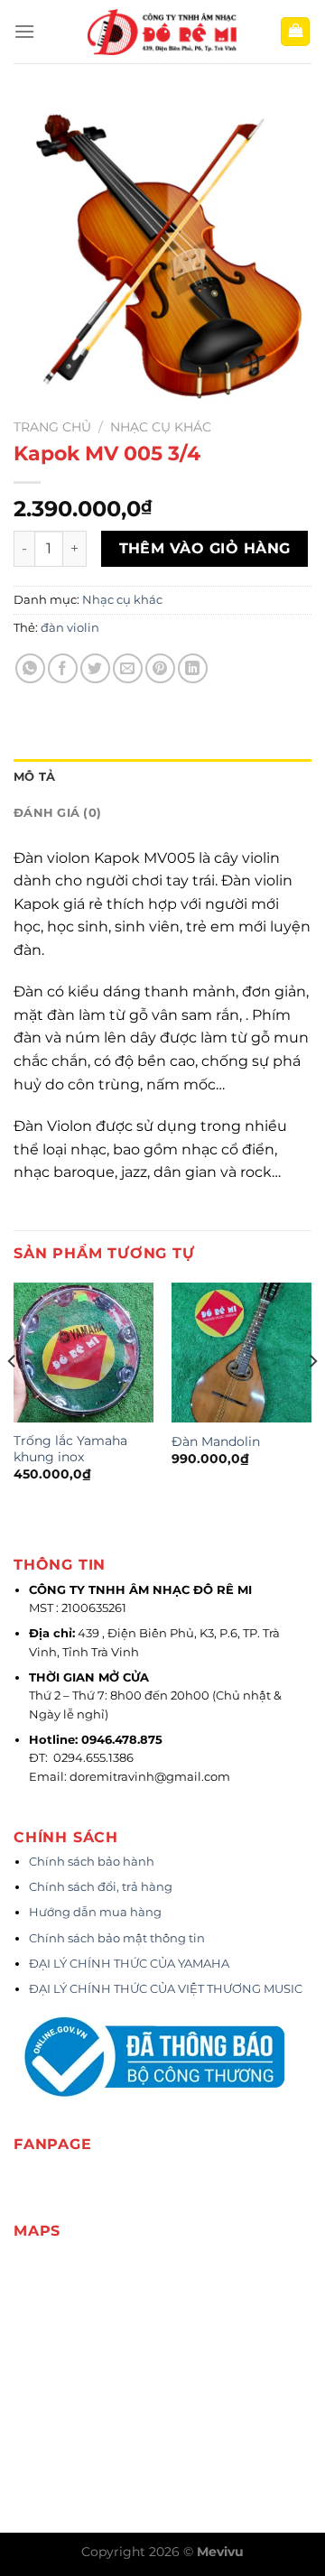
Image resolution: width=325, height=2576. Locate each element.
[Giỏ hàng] (295, 32)
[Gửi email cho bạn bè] (128, 668)
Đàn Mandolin (216, 1441)
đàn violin (70, 628)
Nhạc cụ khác (161, 427)
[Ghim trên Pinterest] (160, 668)
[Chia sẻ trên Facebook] (63, 668)
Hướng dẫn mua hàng (95, 1912)
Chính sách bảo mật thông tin (117, 1938)
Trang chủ (52, 427)
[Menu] (24, 31)
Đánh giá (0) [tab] (57, 813)
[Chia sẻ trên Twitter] (95, 668)
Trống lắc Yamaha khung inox (70, 1449)
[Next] (312, 1398)
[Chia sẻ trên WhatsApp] (30, 668)
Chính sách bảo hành (92, 1862)
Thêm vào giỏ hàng (205, 548)
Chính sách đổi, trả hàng (101, 1887)
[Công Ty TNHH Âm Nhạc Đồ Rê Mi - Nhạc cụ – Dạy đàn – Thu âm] (162, 32)
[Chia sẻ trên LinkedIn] (193, 668)
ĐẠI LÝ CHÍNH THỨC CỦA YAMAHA (129, 1964)
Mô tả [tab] (34, 777)
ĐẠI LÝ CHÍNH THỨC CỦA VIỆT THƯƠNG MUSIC (167, 1989)
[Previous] (13, 1398)
